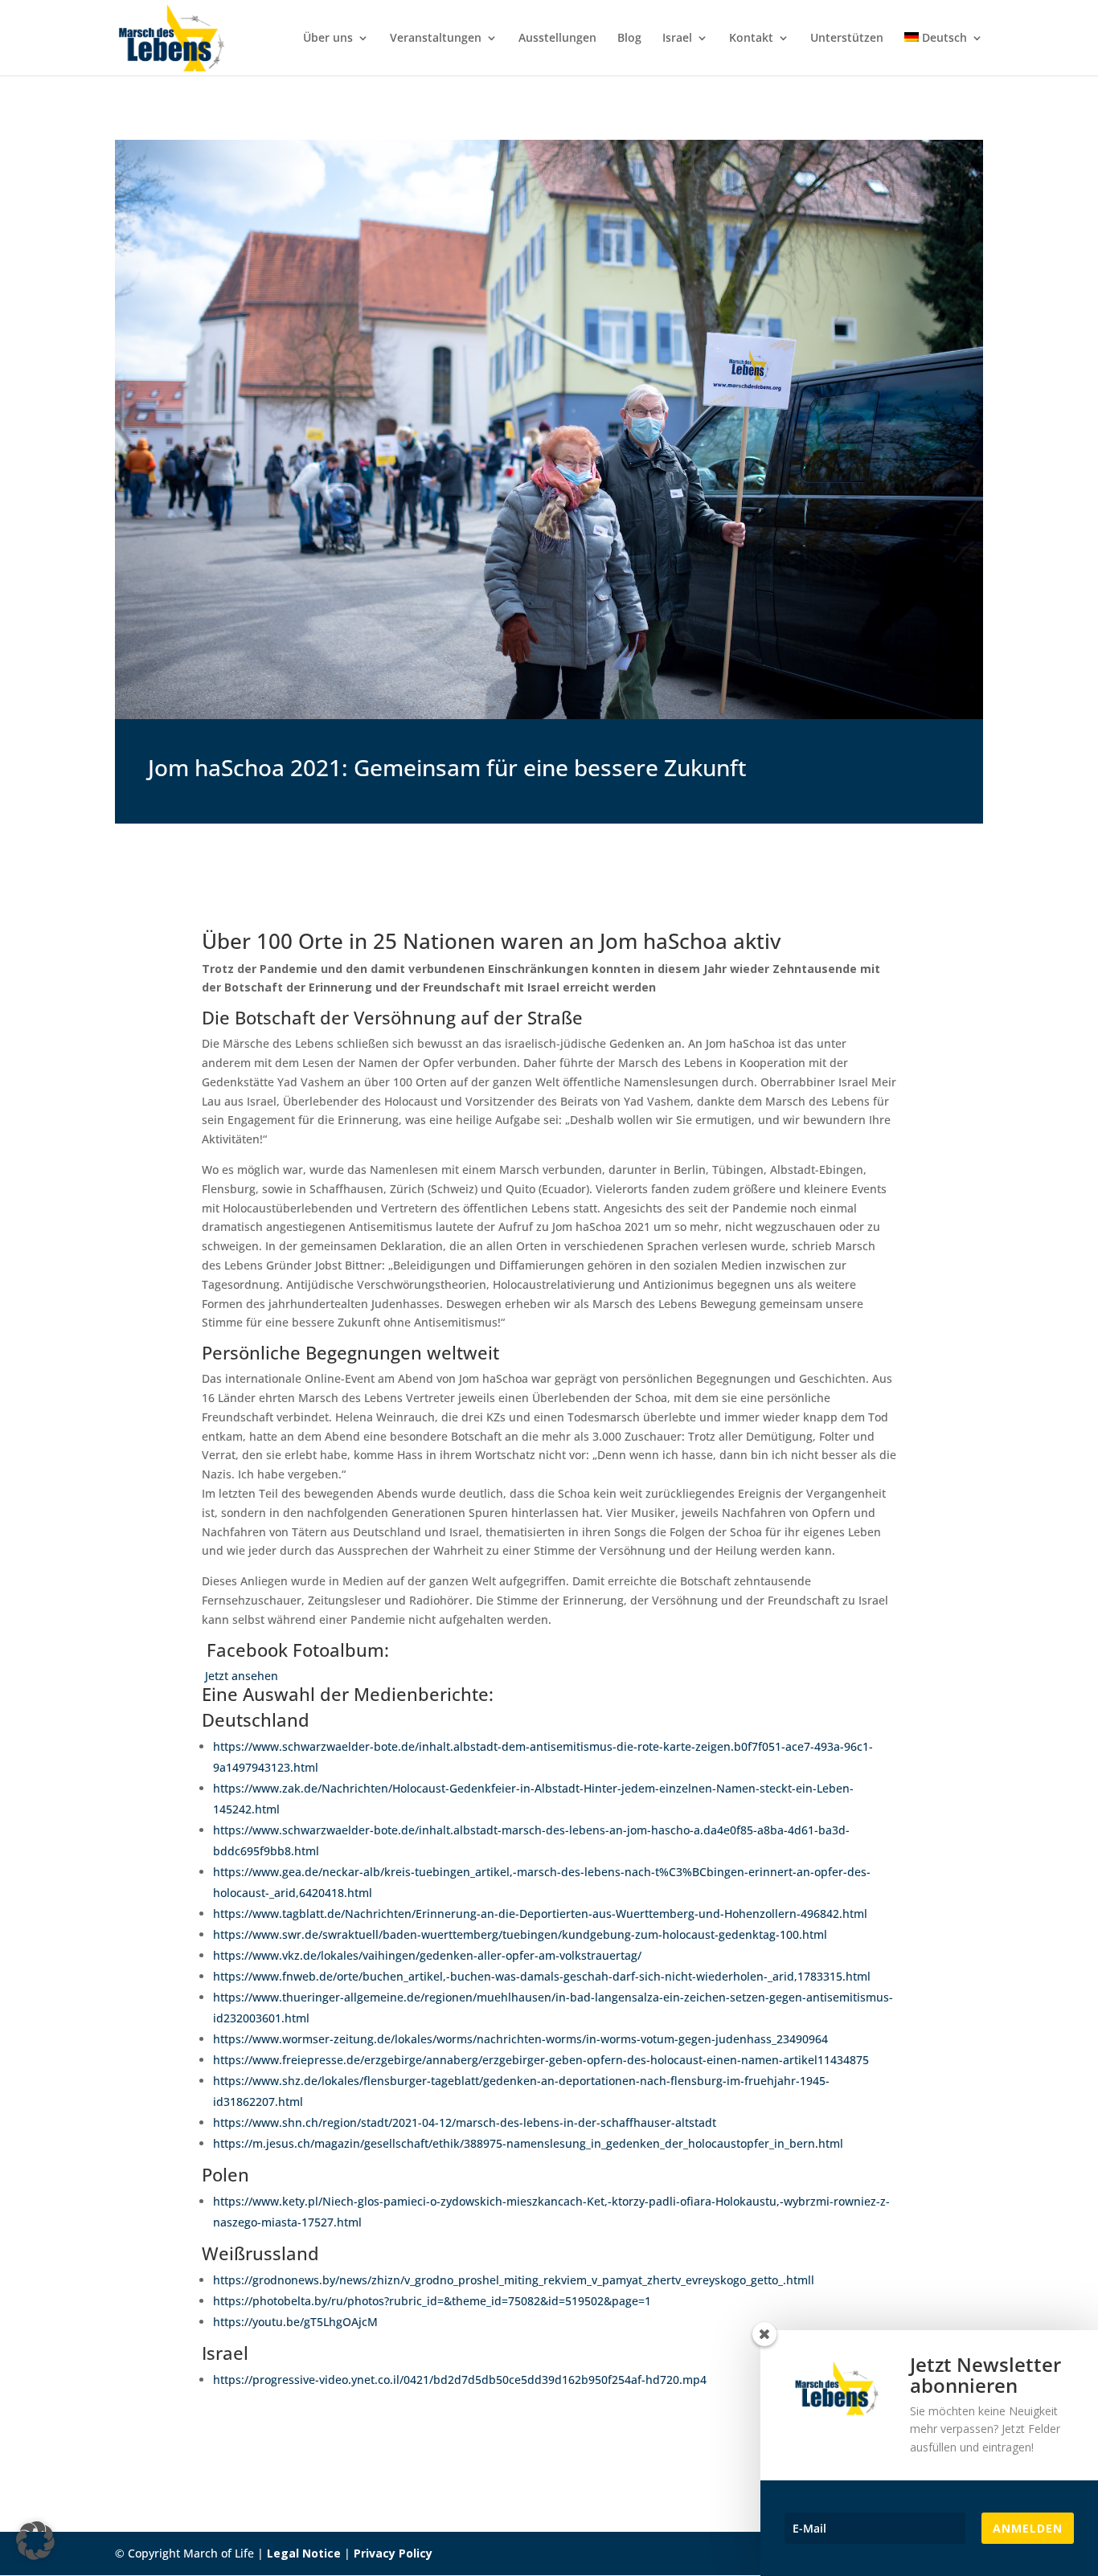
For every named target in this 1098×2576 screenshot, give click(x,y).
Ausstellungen (557, 39)
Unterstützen (847, 39)
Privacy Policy (393, 2553)
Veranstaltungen (436, 39)
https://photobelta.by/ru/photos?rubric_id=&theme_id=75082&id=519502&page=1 (432, 2301)
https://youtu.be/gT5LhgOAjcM (295, 2322)
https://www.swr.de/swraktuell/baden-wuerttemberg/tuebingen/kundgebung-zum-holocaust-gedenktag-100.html (520, 1934)
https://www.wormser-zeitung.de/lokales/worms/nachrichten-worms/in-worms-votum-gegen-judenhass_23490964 (520, 2039)
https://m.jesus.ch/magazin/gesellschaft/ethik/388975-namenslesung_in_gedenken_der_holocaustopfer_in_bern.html (528, 2143)
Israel (677, 39)
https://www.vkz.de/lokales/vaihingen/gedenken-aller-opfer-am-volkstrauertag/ (427, 1955)
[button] (35, 2541)
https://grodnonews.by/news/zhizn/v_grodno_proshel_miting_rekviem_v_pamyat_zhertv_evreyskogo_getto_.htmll (514, 2280)
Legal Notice (304, 2553)
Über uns (328, 39)
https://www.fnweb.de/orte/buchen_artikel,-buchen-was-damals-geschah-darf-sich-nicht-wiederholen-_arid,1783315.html (542, 1976)
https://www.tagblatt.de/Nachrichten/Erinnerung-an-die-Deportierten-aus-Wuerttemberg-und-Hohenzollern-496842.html (540, 1914)
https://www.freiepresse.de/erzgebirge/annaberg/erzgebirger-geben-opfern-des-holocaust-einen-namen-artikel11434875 (541, 2060)
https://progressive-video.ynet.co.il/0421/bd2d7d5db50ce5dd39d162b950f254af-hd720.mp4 (460, 2380)
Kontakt (751, 39)
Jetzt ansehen (240, 1676)
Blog (629, 39)
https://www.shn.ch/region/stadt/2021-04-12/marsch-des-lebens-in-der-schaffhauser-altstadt (465, 2122)
